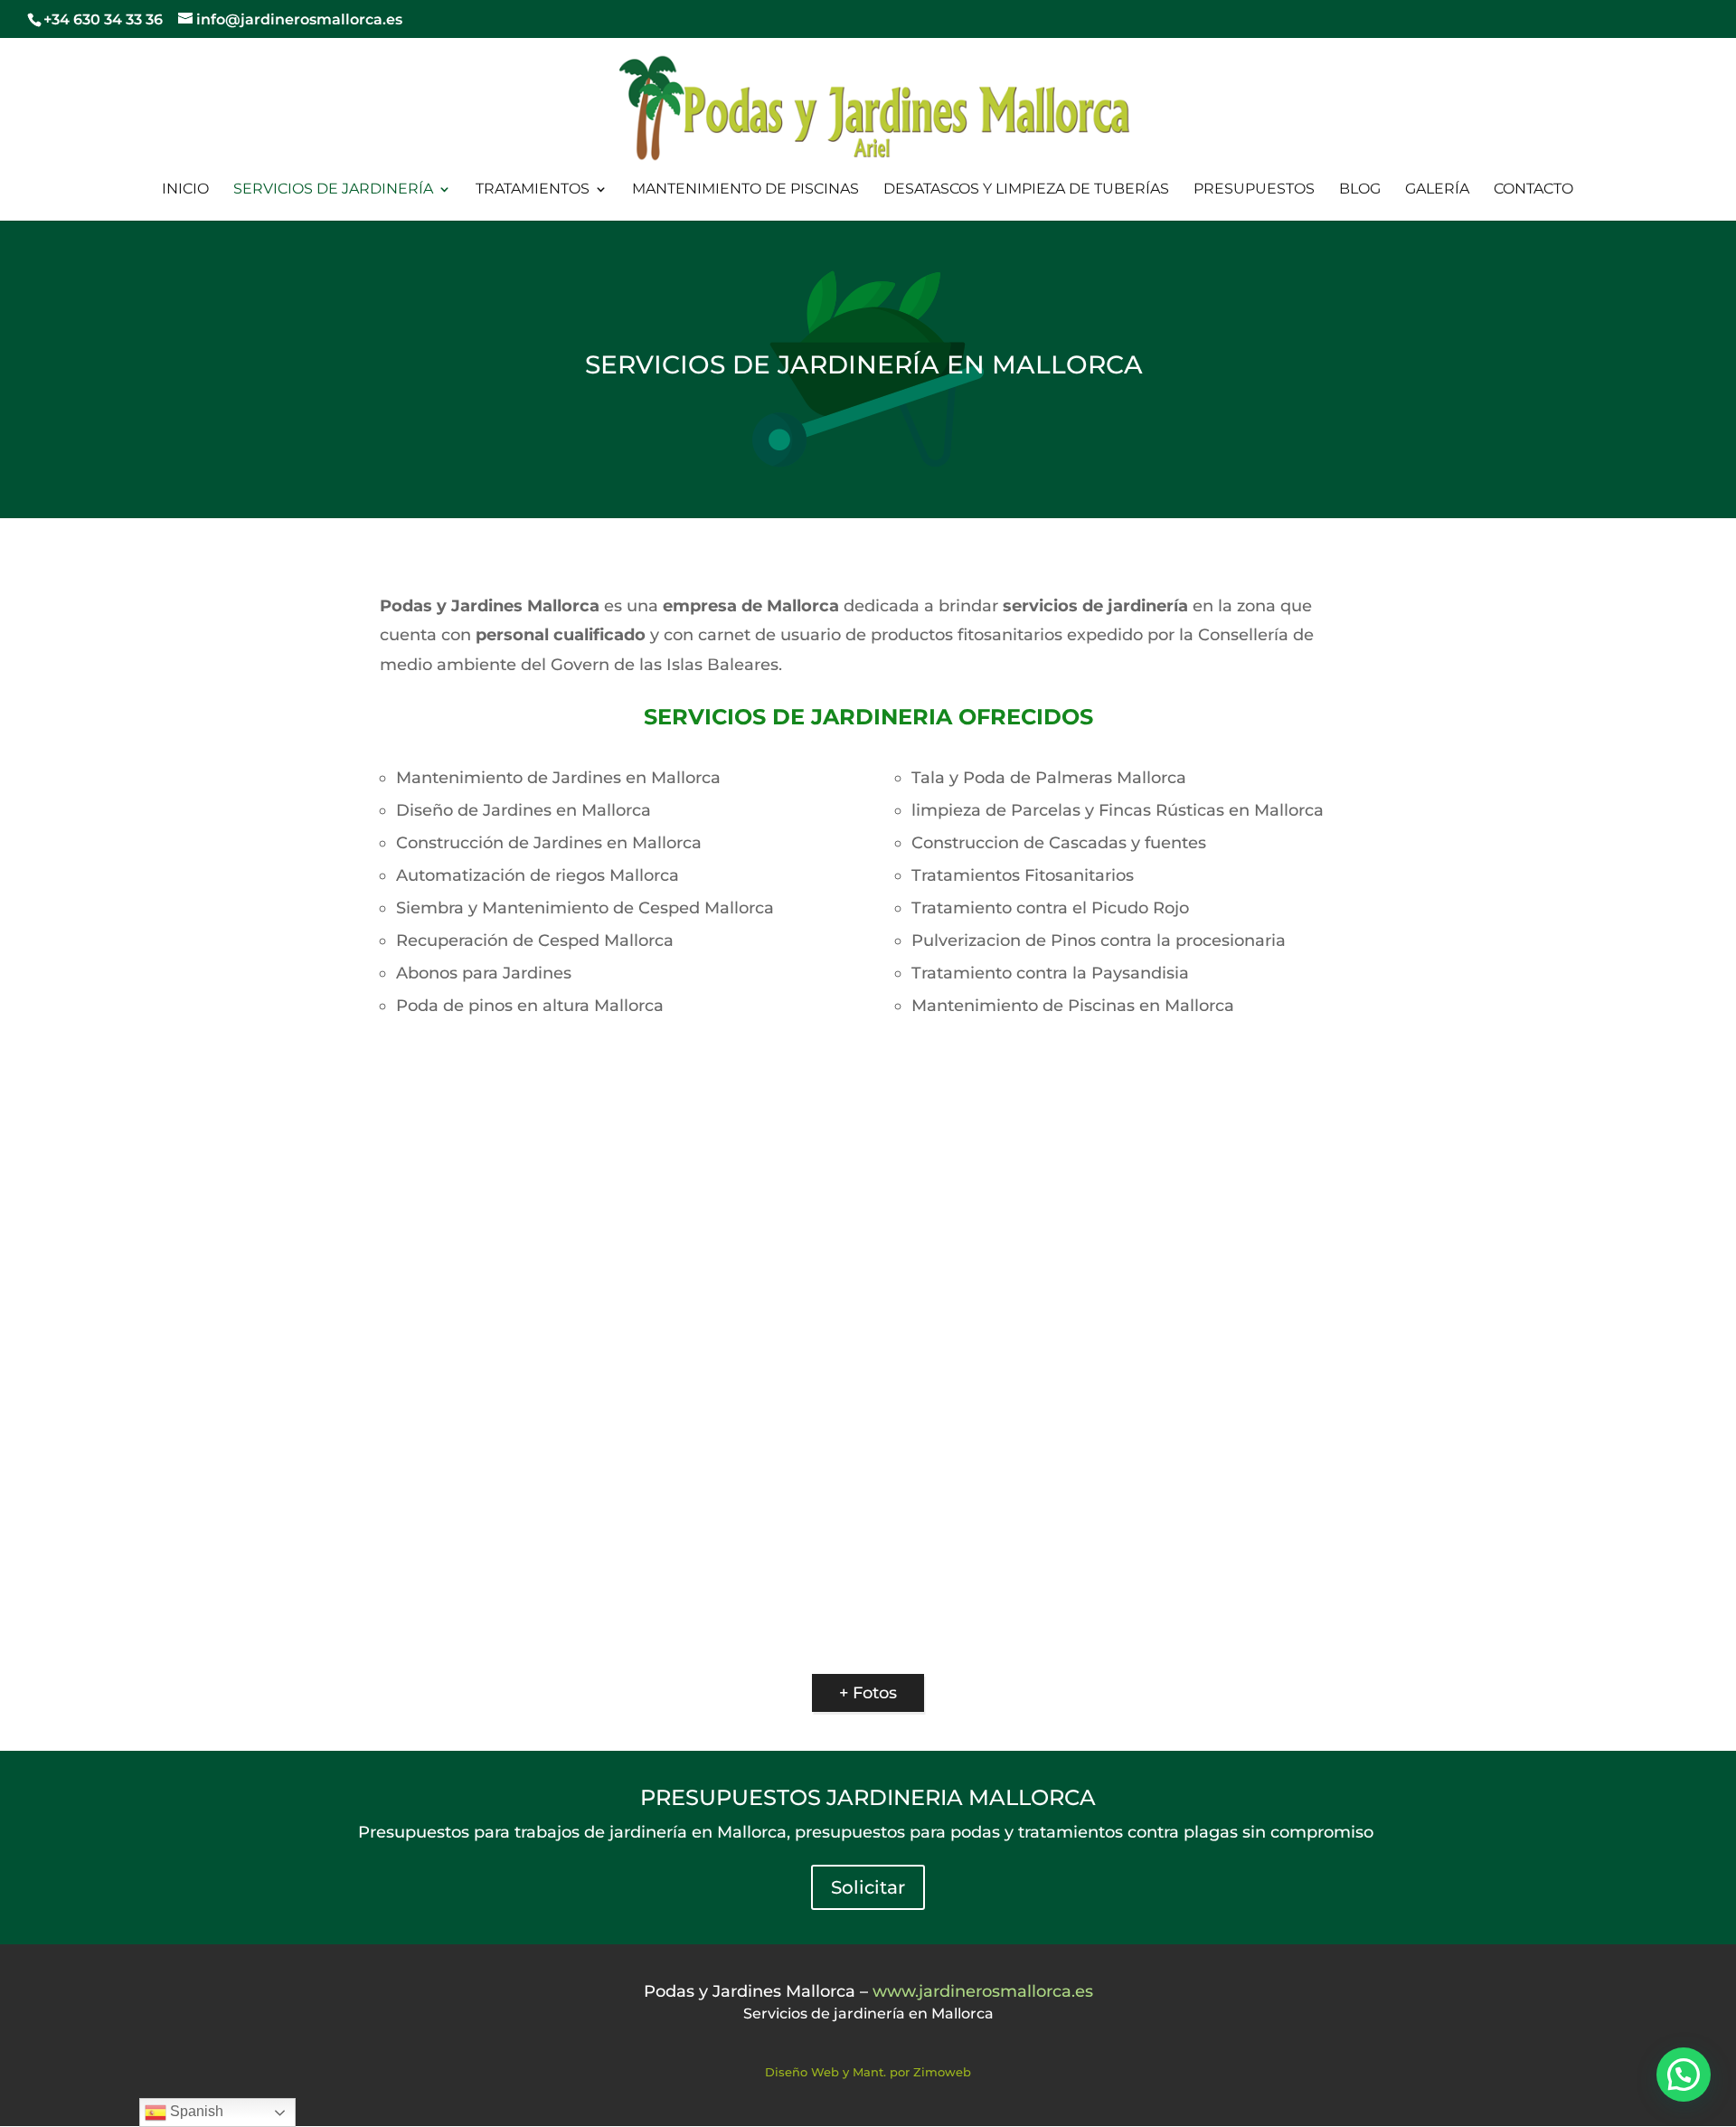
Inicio (185, 190)
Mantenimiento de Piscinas (745, 190)
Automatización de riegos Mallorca (538, 875)
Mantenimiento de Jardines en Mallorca (558, 778)
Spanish (195, 2111)
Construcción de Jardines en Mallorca (549, 843)
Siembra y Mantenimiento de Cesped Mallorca (585, 908)
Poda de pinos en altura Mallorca (530, 1006)
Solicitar (868, 1887)
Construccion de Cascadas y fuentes (1059, 843)
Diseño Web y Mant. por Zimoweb (868, 2072)
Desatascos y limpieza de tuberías (1026, 190)
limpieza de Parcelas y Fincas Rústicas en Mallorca (1118, 810)
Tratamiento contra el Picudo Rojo (1050, 908)
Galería (1437, 190)
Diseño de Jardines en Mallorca (524, 810)
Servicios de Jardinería (333, 190)
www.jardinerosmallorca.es (983, 1991)
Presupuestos (1254, 190)
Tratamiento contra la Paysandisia (1050, 973)
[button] (1684, 2075)
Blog (1360, 190)
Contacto (1533, 190)
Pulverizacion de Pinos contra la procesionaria (1099, 941)
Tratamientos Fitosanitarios (1023, 875)
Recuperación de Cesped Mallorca (535, 941)
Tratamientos (533, 190)
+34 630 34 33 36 (105, 19)
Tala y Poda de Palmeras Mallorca (1049, 778)
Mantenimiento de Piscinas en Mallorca (1073, 1006)
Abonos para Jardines (484, 973)
